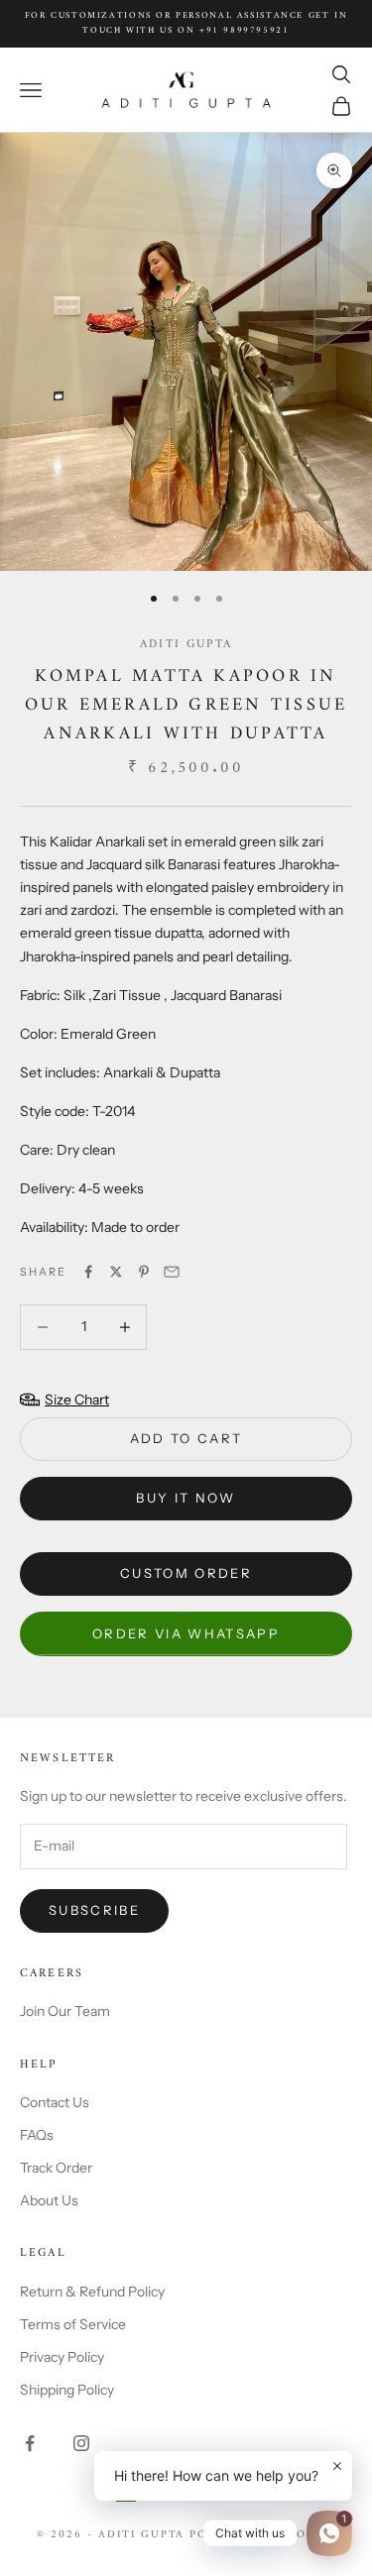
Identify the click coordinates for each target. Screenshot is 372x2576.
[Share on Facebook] (88, 1272)
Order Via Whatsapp (186, 1633)
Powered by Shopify (262, 2535)
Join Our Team (65, 2011)
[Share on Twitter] (116, 1272)
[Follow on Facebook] (30, 2443)
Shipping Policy (67, 2390)
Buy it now (186, 1498)
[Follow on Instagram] (81, 2443)
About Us (49, 2200)
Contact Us (55, 2102)
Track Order (56, 2168)
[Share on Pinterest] (144, 1272)
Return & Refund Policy (92, 2292)
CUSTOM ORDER (186, 1573)
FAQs (37, 2135)
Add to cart (186, 1438)
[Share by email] (172, 1272)
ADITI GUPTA (186, 645)
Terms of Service (73, 2324)
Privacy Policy (62, 2357)
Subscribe (94, 1910)
